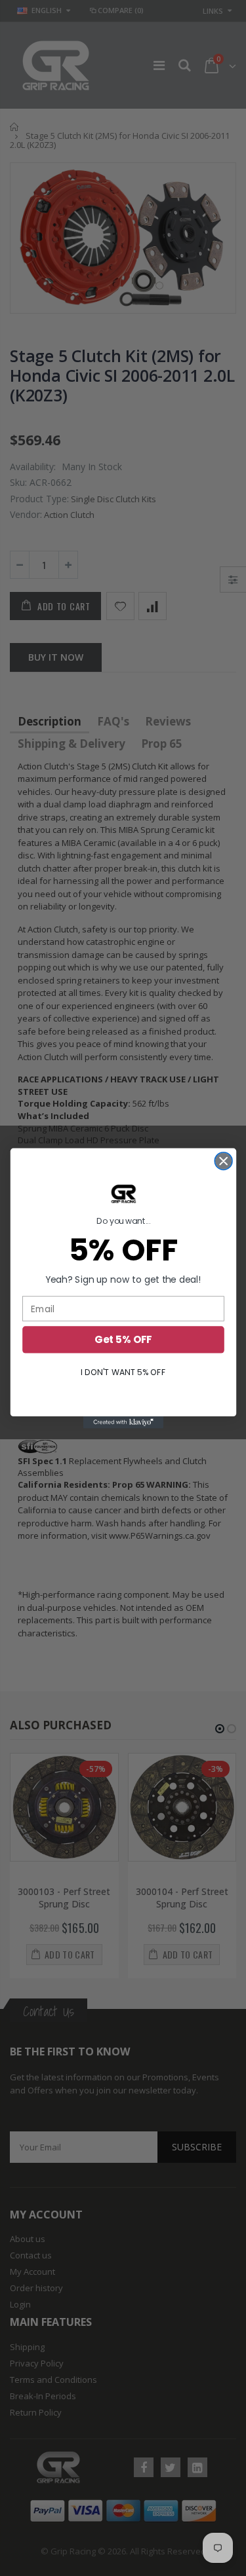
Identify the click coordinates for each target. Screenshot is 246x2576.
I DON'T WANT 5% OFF (123, 1372)
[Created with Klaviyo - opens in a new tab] (123, 1422)
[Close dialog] (223, 1161)
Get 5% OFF (123, 1339)
